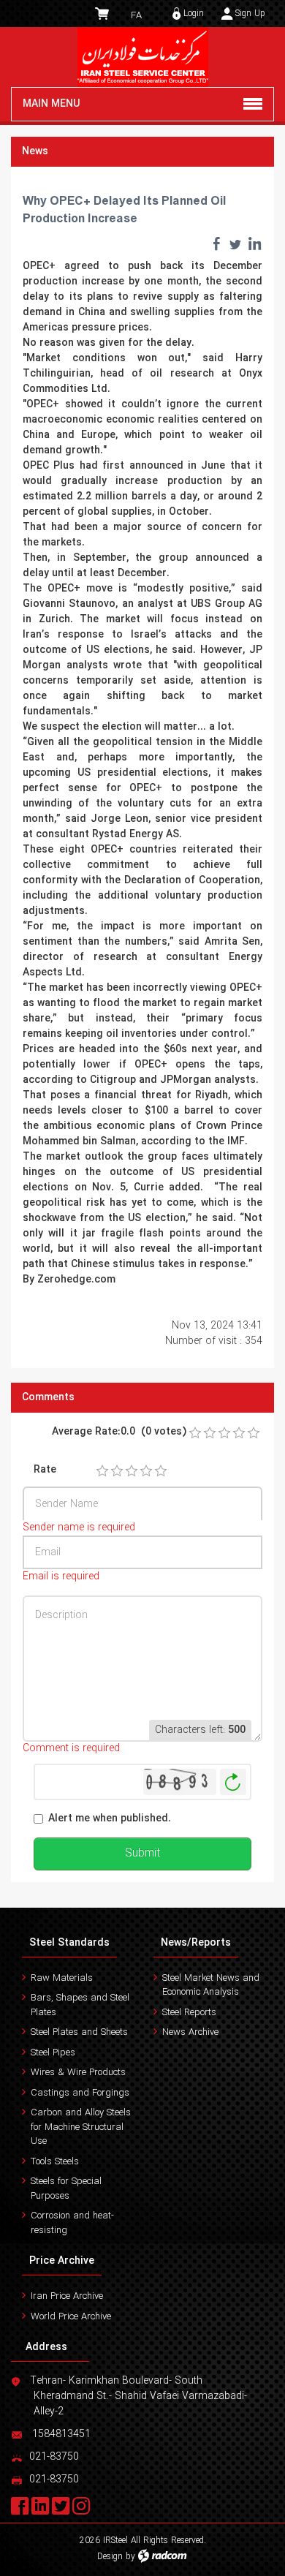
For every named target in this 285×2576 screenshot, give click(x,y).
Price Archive (62, 2261)
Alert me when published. (110, 1819)
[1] (102, 1471)
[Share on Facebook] (216, 243)
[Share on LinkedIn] (254, 243)
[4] (146, 1471)
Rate (45, 1470)
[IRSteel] (142, 57)
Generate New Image (233, 1782)
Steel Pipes (53, 2053)
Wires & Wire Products (78, 2073)
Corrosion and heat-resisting (72, 2223)
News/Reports (196, 1943)
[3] (132, 1471)
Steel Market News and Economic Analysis (211, 1986)
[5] (161, 1471)
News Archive (190, 2032)
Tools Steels (55, 2162)
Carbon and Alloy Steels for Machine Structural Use (81, 2127)
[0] (195, 1433)
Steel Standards (69, 1943)
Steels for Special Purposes (66, 2189)
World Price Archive (71, 2317)
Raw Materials (62, 1978)
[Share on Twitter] (235, 243)
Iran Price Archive (67, 2296)
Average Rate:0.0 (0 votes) (119, 1432)
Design (110, 2557)
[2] (117, 1471)
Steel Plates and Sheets (79, 2032)
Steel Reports (189, 2013)
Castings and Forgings (80, 2093)
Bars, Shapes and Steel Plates (80, 2005)
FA (136, 16)
